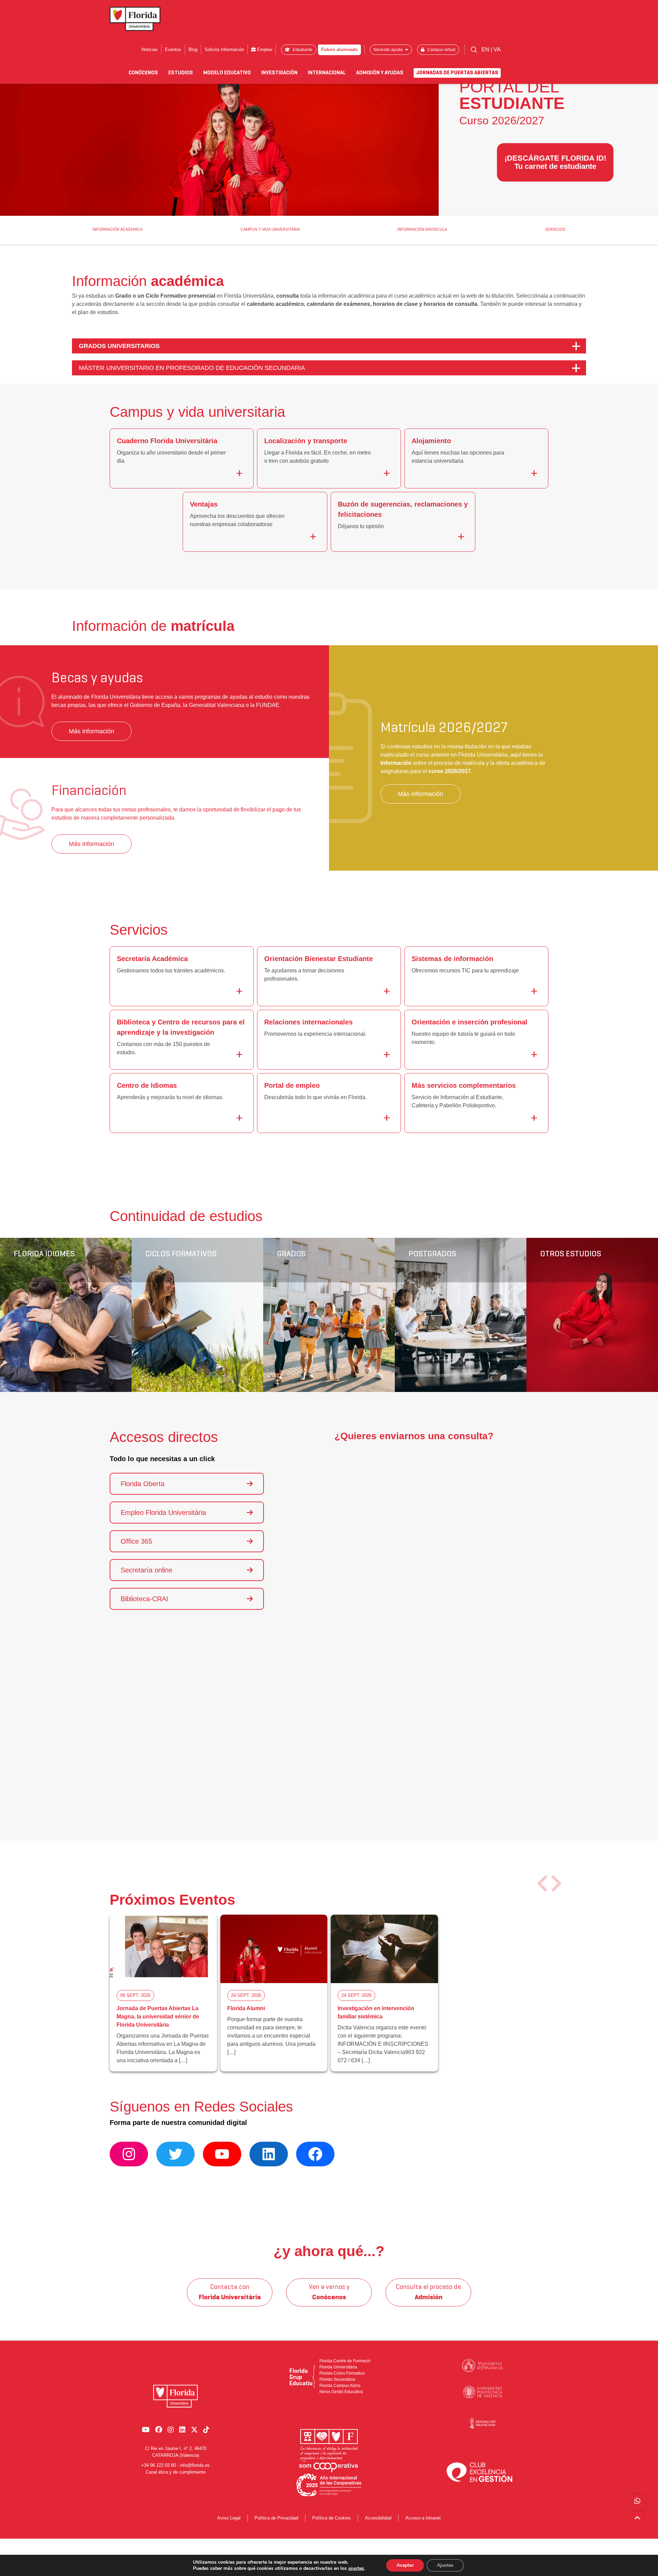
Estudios (181, 73)
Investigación (279, 73)
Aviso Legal (229, 2518)
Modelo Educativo (227, 73)
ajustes (356, 2568)
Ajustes (445, 2565)
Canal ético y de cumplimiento (176, 2472)
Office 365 (136, 1541)
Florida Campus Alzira (340, 2386)
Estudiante (302, 50)
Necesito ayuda (389, 50)
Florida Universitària (338, 2367)
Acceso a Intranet (423, 2518)
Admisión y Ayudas (380, 73)
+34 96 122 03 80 (159, 2465)
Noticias (150, 49)
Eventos (173, 49)
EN (486, 49)
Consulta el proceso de (428, 2292)
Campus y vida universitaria (270, 230)
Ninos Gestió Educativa (341, 2392)
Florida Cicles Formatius (342, 2373)
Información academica (118, 230)
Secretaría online (147, 1570)
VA (497, 49)
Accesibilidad (378, 2518)
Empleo (264, 49)
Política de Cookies (332, 2518)
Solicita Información (224, 49)
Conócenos (143, 73)
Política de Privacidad (276, 2518)
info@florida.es (195, 2465)
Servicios (555, 230)
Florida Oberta (143, 1484)
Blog (193, 49)
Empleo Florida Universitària (163, 1513)
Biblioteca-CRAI (144, 1599)
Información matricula (422, 230)
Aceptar (405, 2565)
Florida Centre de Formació (345, 2361)
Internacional (327, 73)
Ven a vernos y (329, 2292)
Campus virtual (441, 50)
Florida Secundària (337, 2379)
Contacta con (230, 2292)
